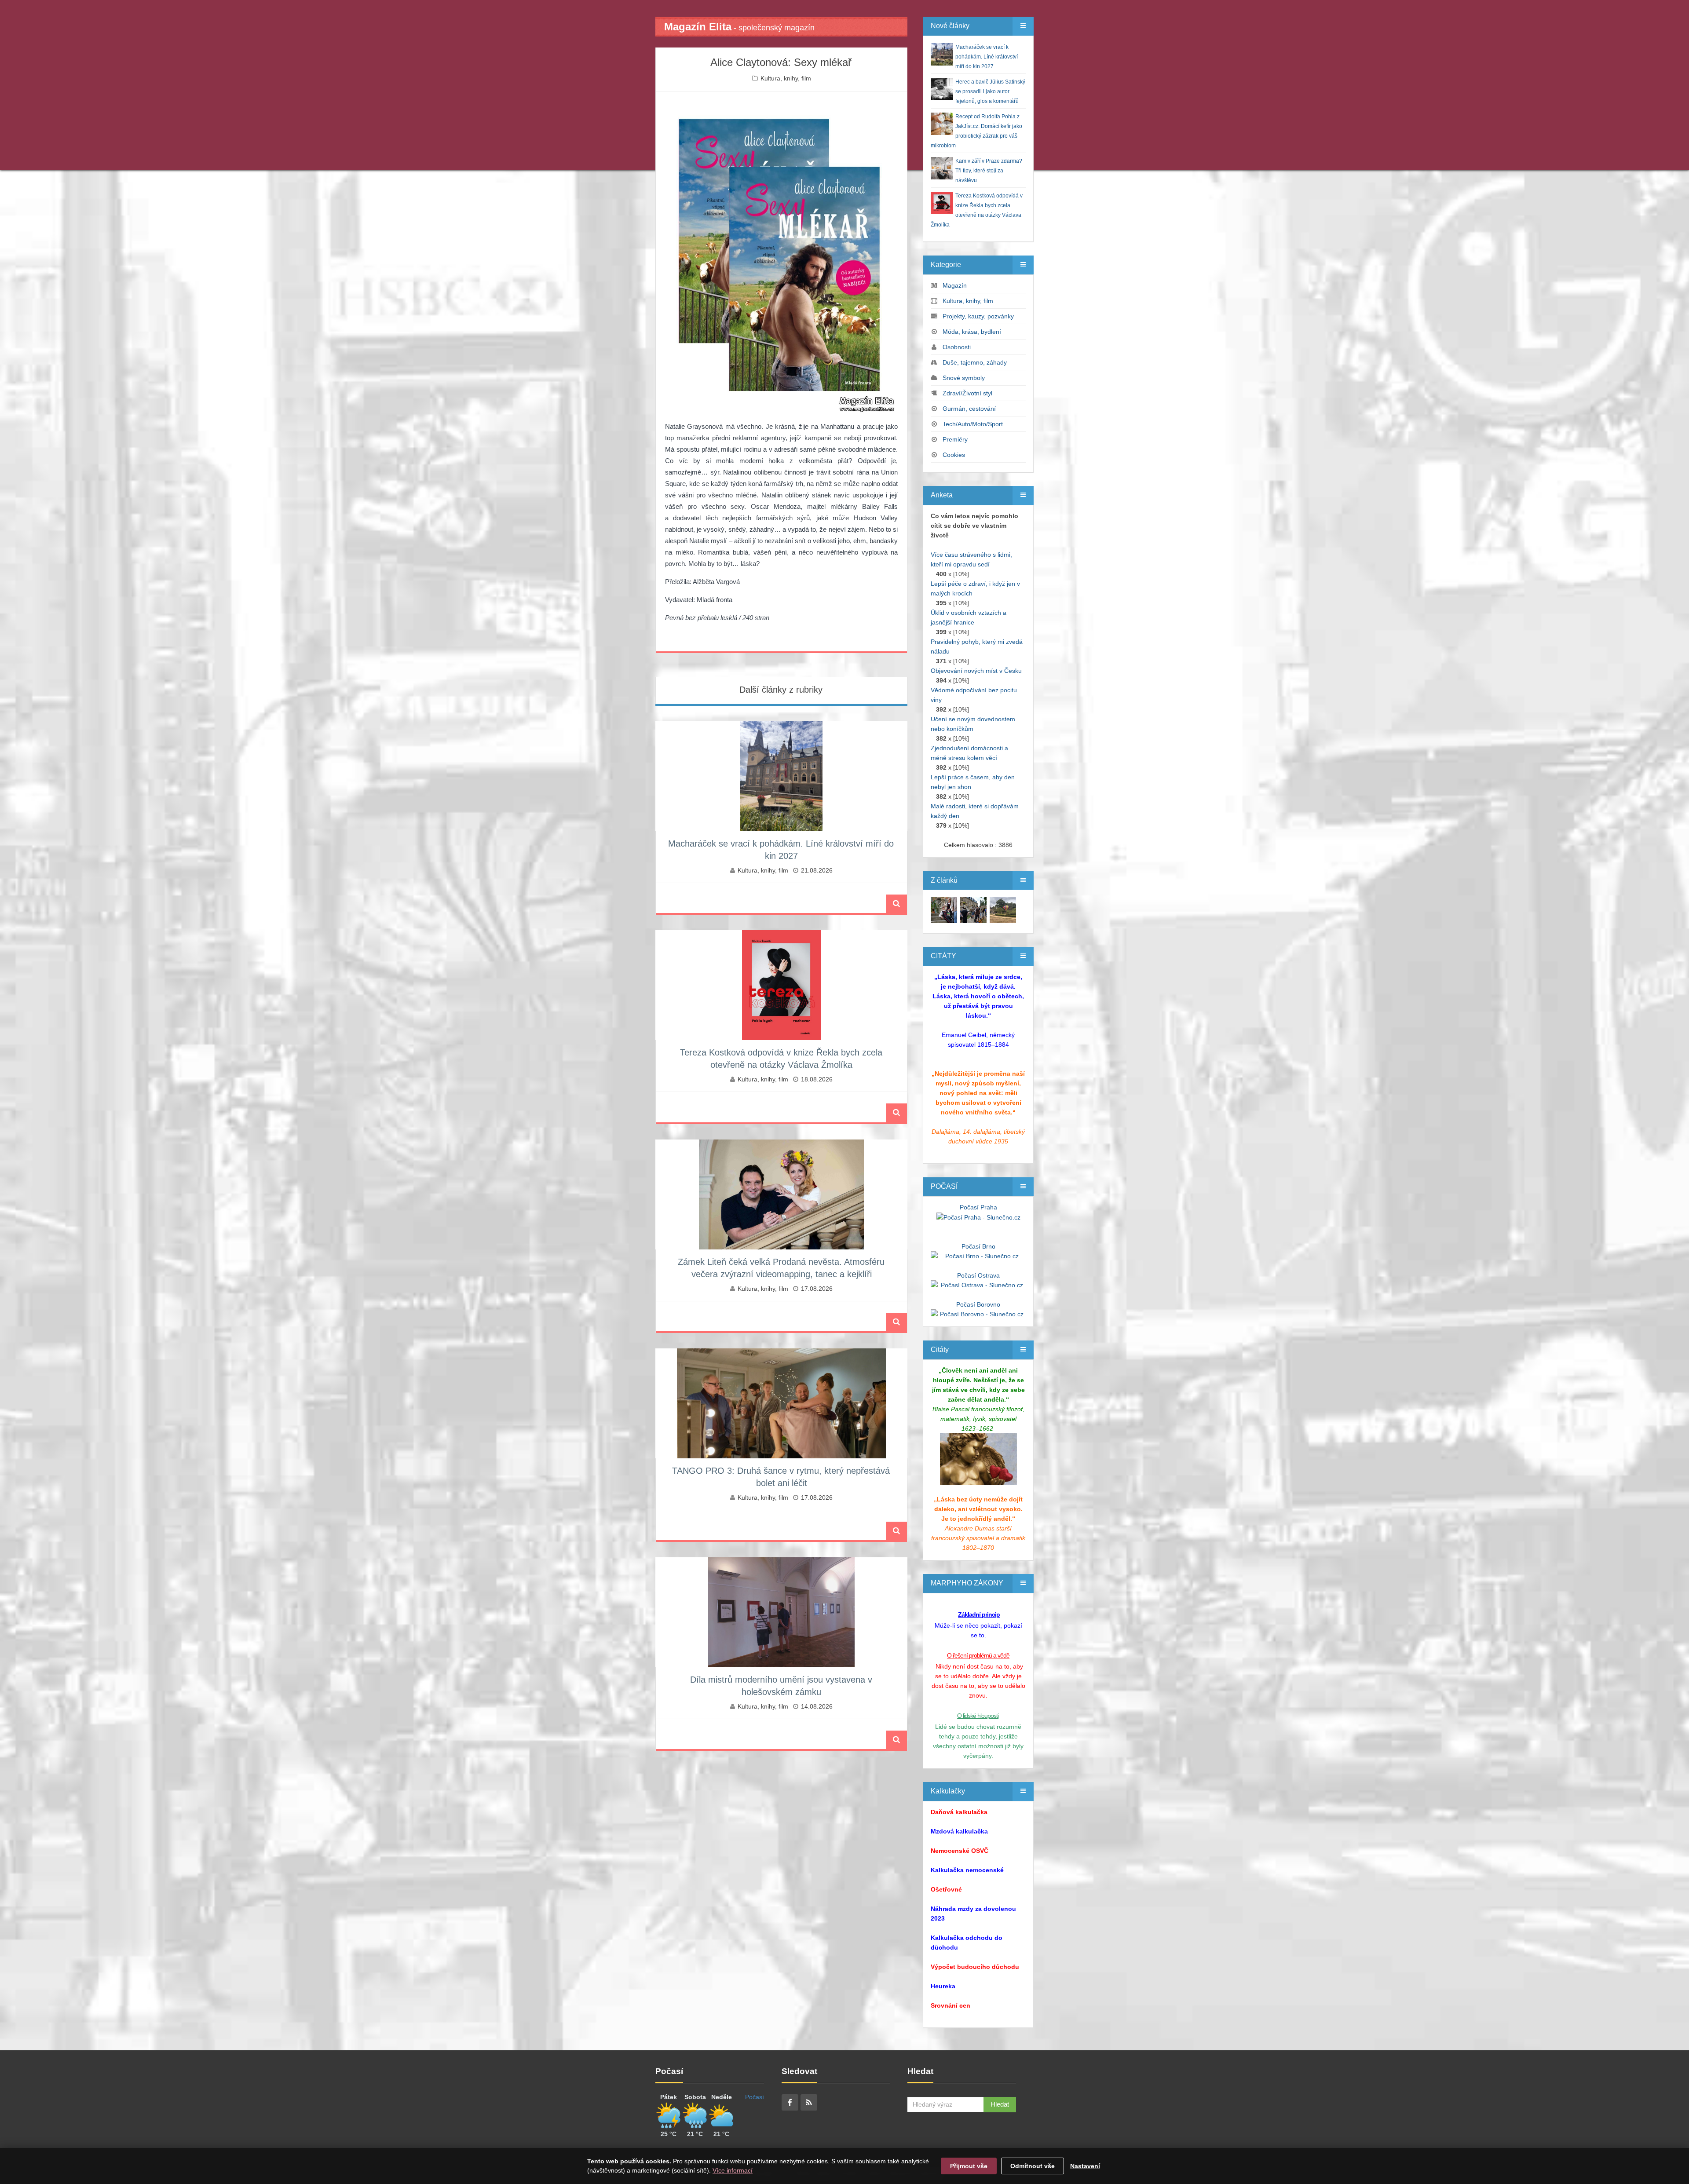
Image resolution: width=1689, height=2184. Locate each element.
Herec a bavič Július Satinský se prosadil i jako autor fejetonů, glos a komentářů (990, 91)
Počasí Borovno (978, 1304)
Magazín (955, 285)
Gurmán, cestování (969, 409)
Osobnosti (957, 347)
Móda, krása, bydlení (972, 332)
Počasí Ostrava (978, 1275)
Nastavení (1085, 2166)
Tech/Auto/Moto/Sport (973, 424)
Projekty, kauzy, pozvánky (978, 316)
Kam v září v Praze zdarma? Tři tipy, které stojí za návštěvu (989, 171)
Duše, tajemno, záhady (975, 362)
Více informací (733, 2170)
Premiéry (955, 439)
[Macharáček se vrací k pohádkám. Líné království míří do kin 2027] (944, 909)
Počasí (755, 2097)
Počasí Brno (978, 1246)
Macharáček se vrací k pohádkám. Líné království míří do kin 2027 (987, 57)
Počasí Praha (978, 1207)
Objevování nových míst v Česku (976, 671)
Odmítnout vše (1033, 2166)
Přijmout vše (969, 2166)
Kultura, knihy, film (786, 78)
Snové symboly (964, 378)
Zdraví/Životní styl (967, 393)
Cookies (954, 455)
